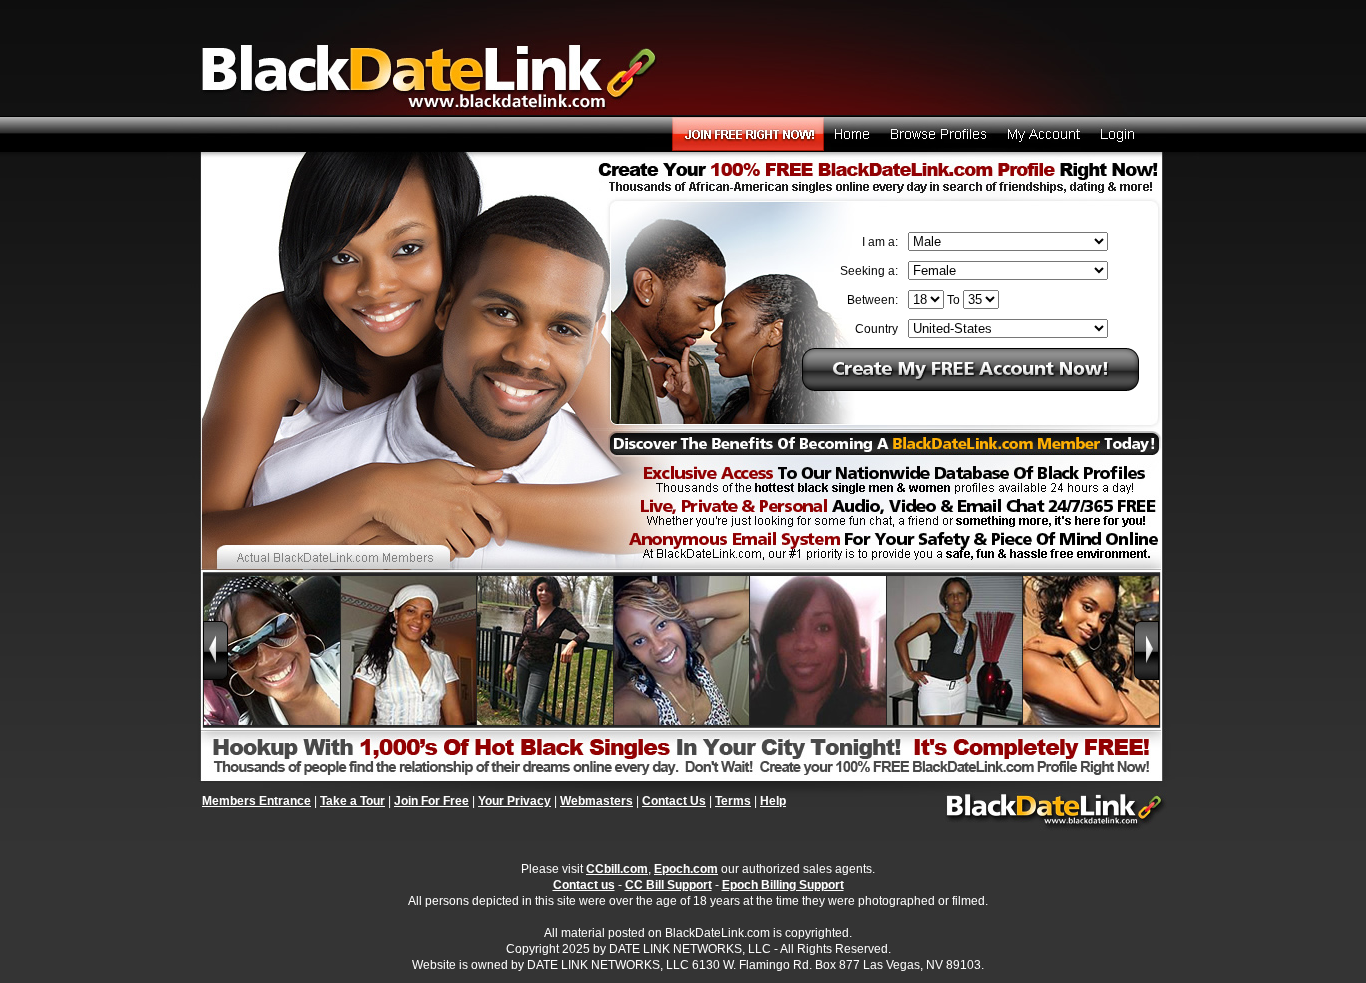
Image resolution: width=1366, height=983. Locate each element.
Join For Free (431, 801)
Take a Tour (352, 801)
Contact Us (674, 801)
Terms (733, 801)
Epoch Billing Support (783, 885)
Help (773, 801)
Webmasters (596, 801)
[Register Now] (970, 387)
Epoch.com (686, 869)
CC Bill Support (668, 885)
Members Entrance (256, 801)
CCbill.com (617, 869)
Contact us (584, 885)
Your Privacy (514, 801)
